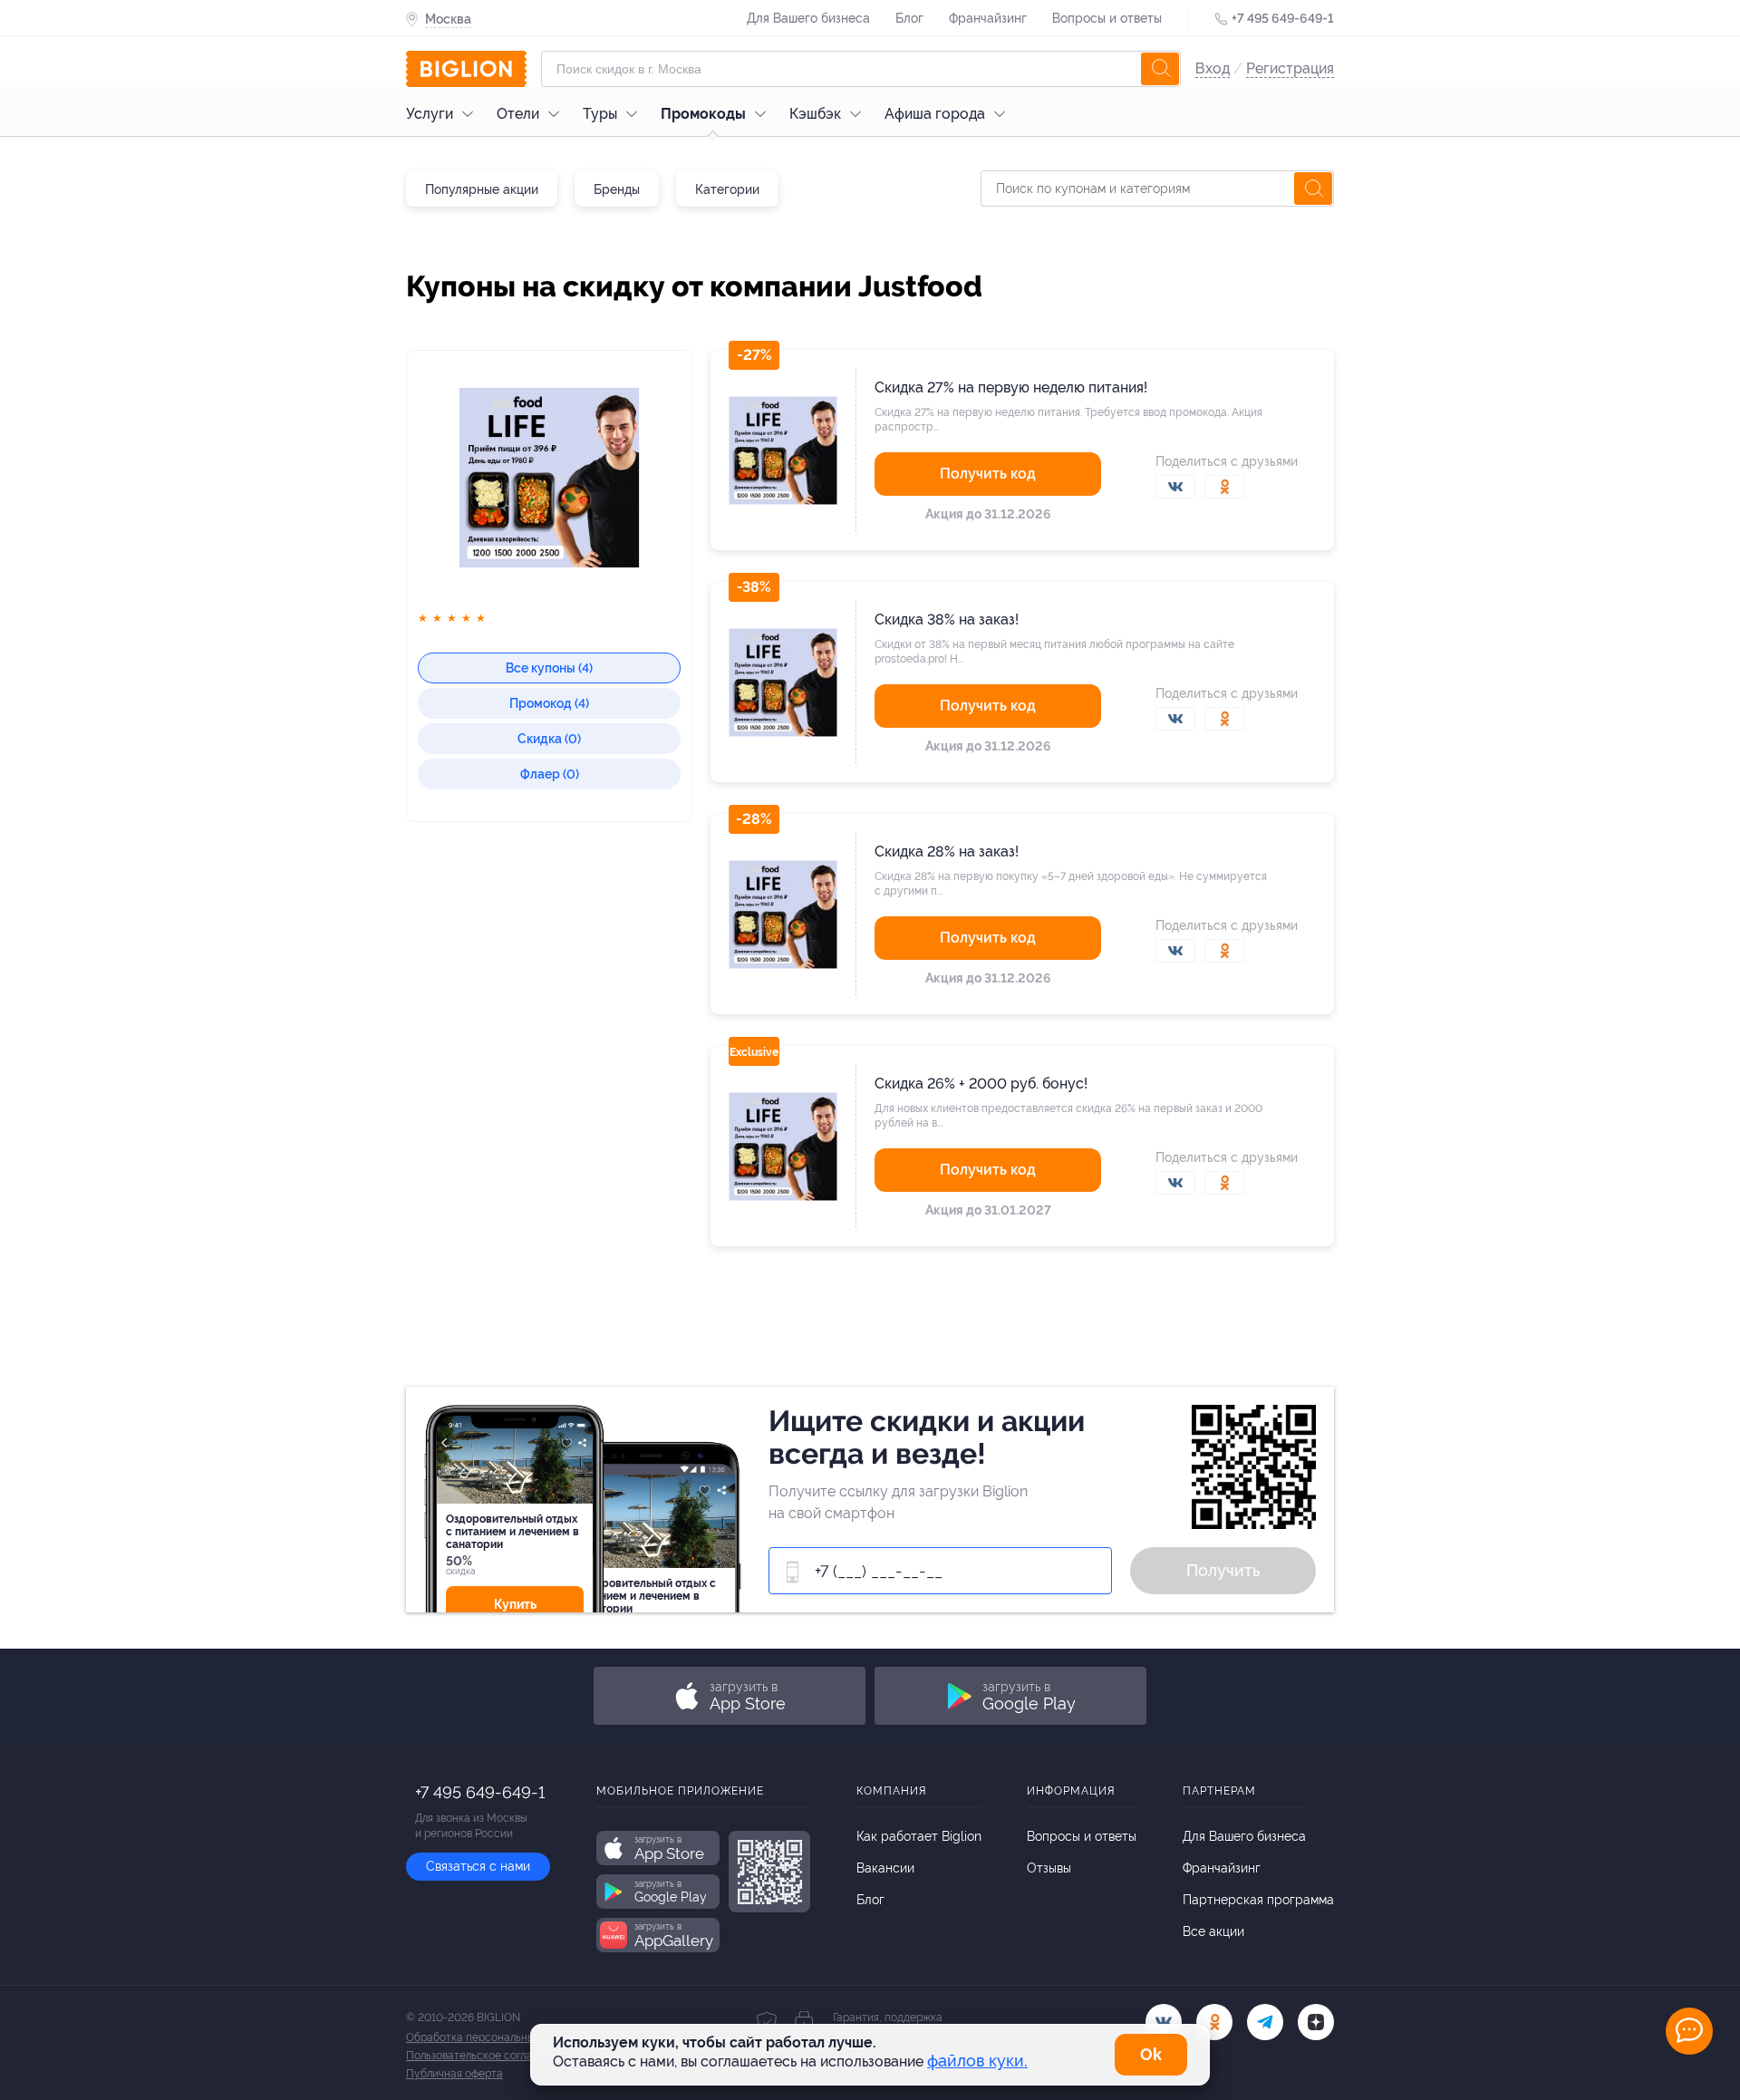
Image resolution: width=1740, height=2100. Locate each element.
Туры (600, 114)
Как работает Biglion (919, 1836)
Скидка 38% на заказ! (947, 619)
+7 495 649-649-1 (1283, 18)
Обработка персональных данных (493, 2037)
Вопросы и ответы (1107, 18)
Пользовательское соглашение (486, 2056)
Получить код (988, 474)
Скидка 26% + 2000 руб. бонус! (981, 1084)
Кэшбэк (815, 114)
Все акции (1213, 1931)
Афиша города (935, 114)
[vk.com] (1164, 2022)
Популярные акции (482, 189)
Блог (909, 18)
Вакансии (885, 1868)
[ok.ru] (1214, 2022)
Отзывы (1049, 1868)
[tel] (1265, 2022)
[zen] (1316, 2022)
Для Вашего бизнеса (808, 18)
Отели (518, 114)
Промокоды (703, 114)
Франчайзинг (988, 18)
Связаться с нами (478, 1866)
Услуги (430, 114)
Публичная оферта (454, 2074)
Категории (727, 189)
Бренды (617, 189)
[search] (1160, 69)
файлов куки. (977, 2061)
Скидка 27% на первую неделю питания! (1011, 387)
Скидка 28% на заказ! (947, 852)
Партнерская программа (1258, 1900)
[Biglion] (466, 69)
